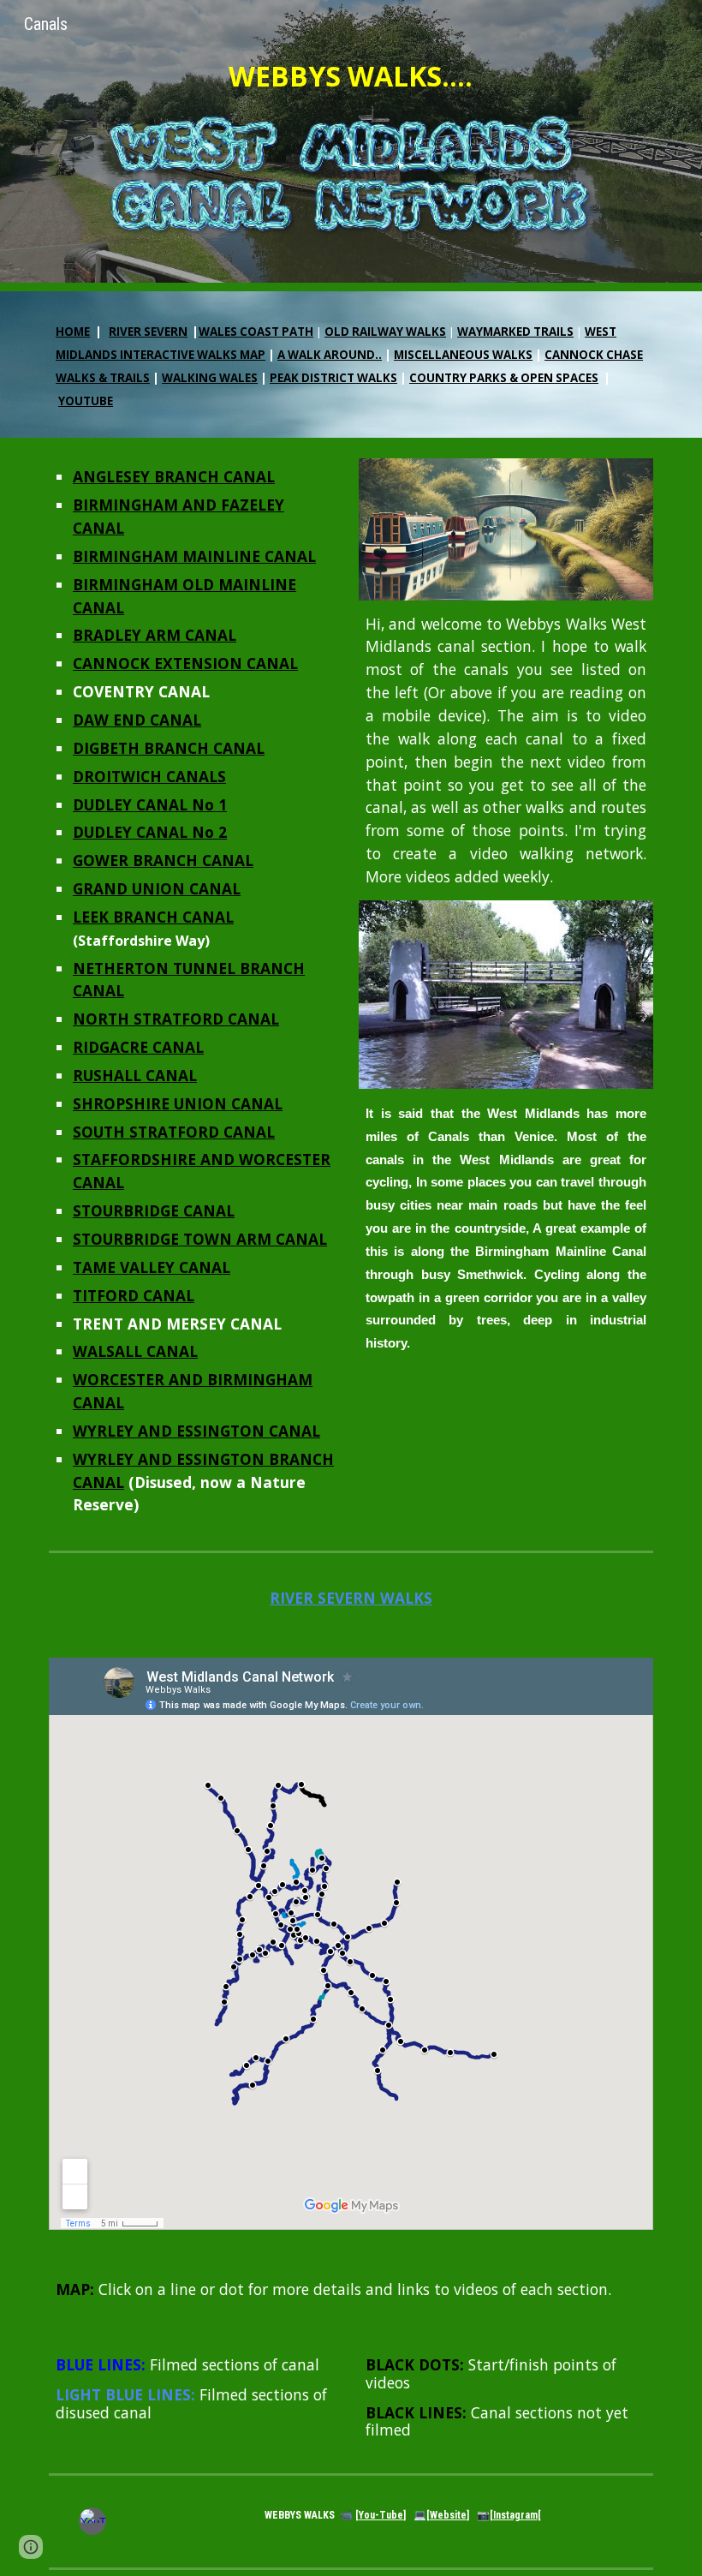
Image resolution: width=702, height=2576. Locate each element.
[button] (31, 2547)
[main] (351, 77)
